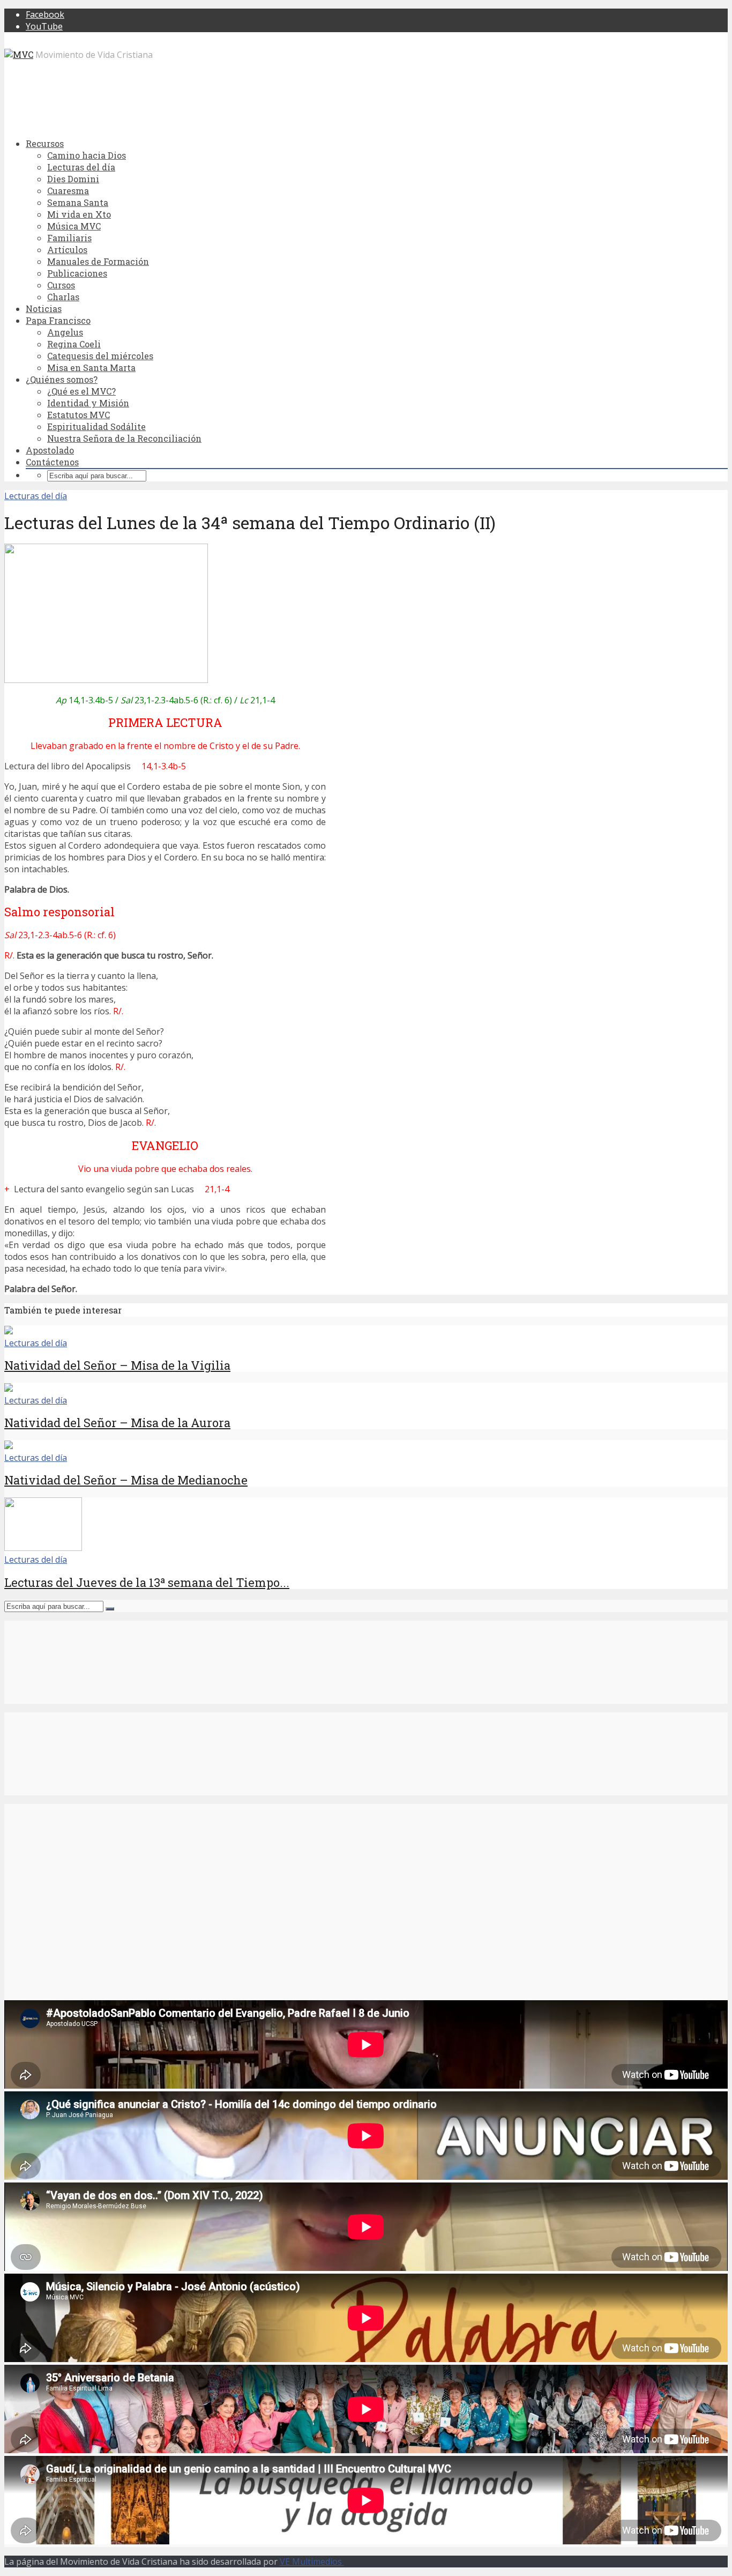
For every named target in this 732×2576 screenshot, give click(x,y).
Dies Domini (73, 179)
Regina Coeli (74, 344)
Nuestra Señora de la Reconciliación (124, 438)
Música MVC (74, 226)
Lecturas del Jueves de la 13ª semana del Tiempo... (147, 1582)
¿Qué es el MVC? (81, 391)
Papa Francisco (58, 320)
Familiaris (69, 238)
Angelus (65, 332)
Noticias (44, 309)
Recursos (45, 143)
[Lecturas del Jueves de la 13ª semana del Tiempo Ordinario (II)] (43, 1548)
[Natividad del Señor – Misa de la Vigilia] (9, 1331)
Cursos (61, 285)
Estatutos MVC (79, 415)
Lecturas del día (81, 167)
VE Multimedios (312, 2562)
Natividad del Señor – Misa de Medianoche (126, 1480)
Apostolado (50, 450)
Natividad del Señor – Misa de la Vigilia (117, 1365)
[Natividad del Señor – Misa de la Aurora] (9, 1389)
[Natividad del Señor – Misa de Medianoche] (9, 1446)
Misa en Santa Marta (91, 368)
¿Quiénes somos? (62, 379)
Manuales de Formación (98, 261)
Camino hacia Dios (87, 155)
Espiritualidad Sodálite (96, 426)
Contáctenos (52, 462)
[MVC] (19, 54)
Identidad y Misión (88, 403)
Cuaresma (68, 191)
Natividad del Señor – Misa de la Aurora (117, 1423)
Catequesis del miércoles (100, 356)
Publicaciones (77, 273)
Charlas (63, 297)
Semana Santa (78, 202)
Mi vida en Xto (79, 214)
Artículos (67, 250)
